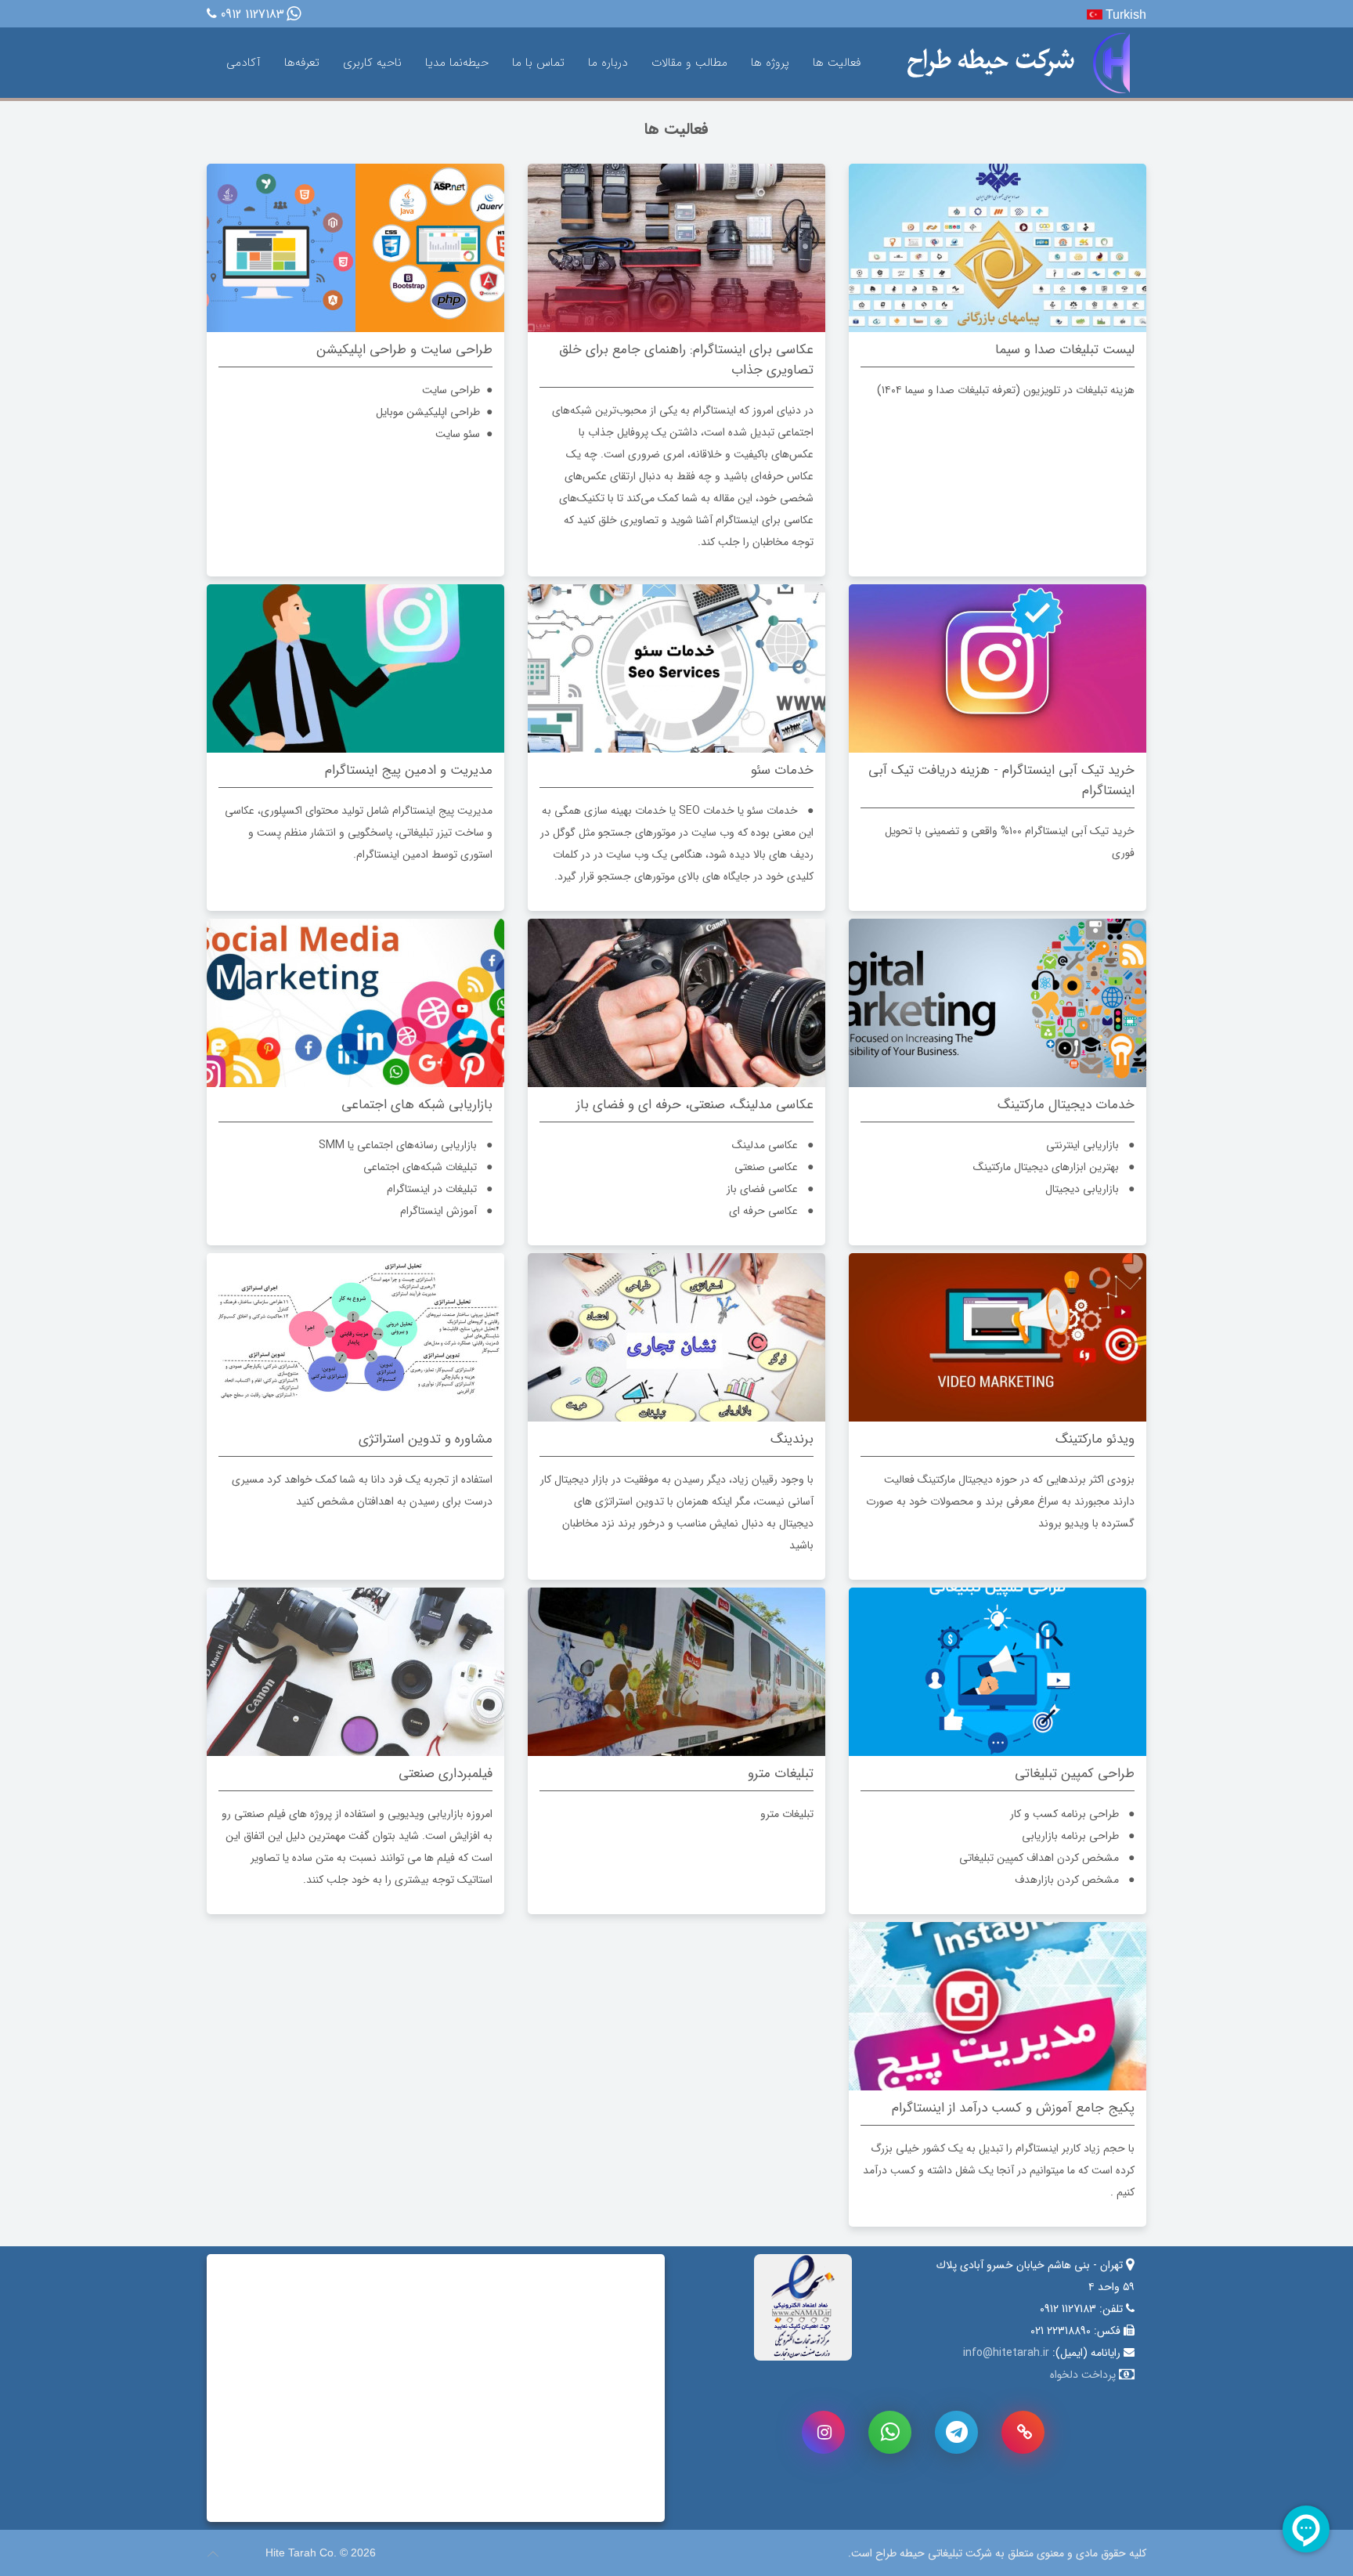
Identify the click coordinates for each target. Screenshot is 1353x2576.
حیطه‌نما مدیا (457, 63)
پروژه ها (770, 63)
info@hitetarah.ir (1006, 2353)
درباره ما (608, 63)
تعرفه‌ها (302, 63)
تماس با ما (538, 63)
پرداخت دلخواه (1083, 2375)
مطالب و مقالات (689, 63)
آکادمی (244, 63)
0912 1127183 (253, 15)
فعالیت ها (837, 63)
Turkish (1124, 14)
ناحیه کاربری (372, 63)
